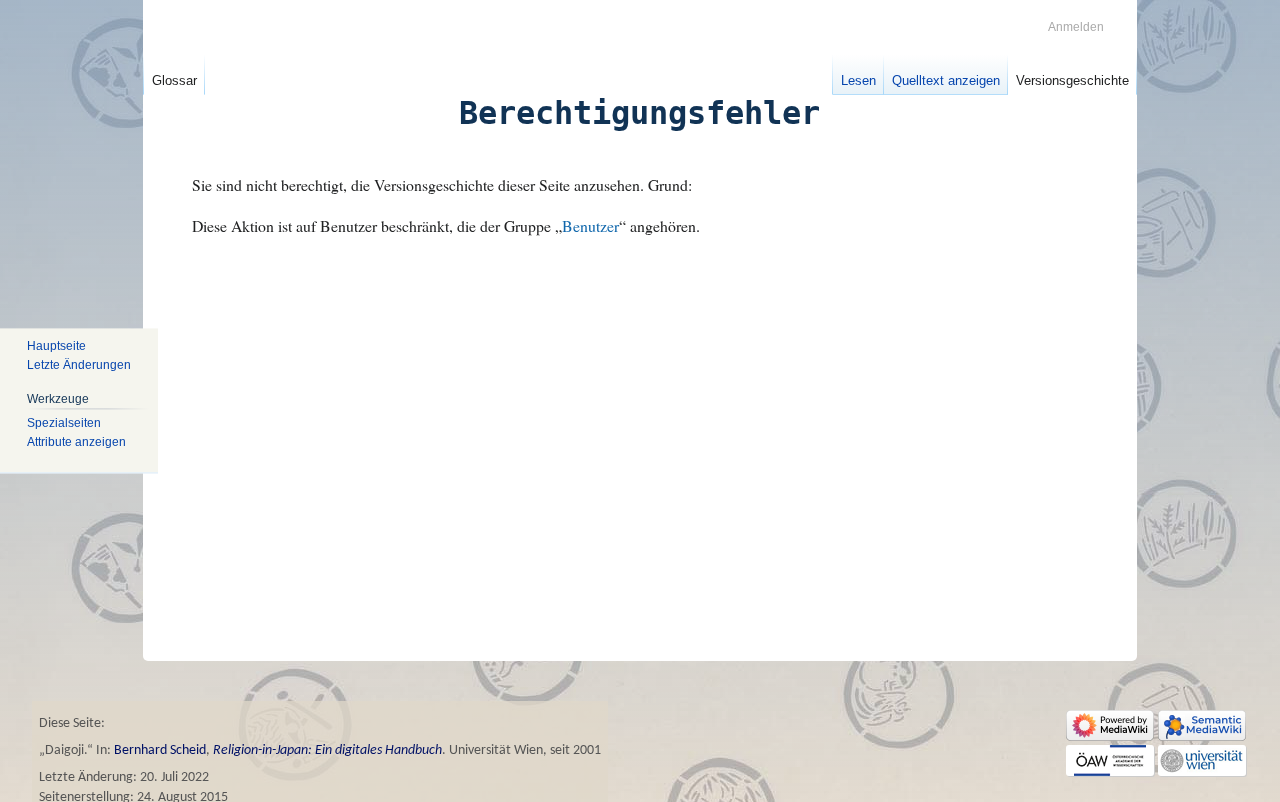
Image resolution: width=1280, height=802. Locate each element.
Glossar (174, 80)
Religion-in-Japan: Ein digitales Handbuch (327, 750)
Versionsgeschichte (1072, 80)
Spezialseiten (64, 423)
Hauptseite (56, 346)
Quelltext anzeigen (946, 80)
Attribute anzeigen (76, 442)
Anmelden (1076, 27)
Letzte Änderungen (79, 365)
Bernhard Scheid (160, 750)
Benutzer (590, 225)
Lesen (858, 80)
